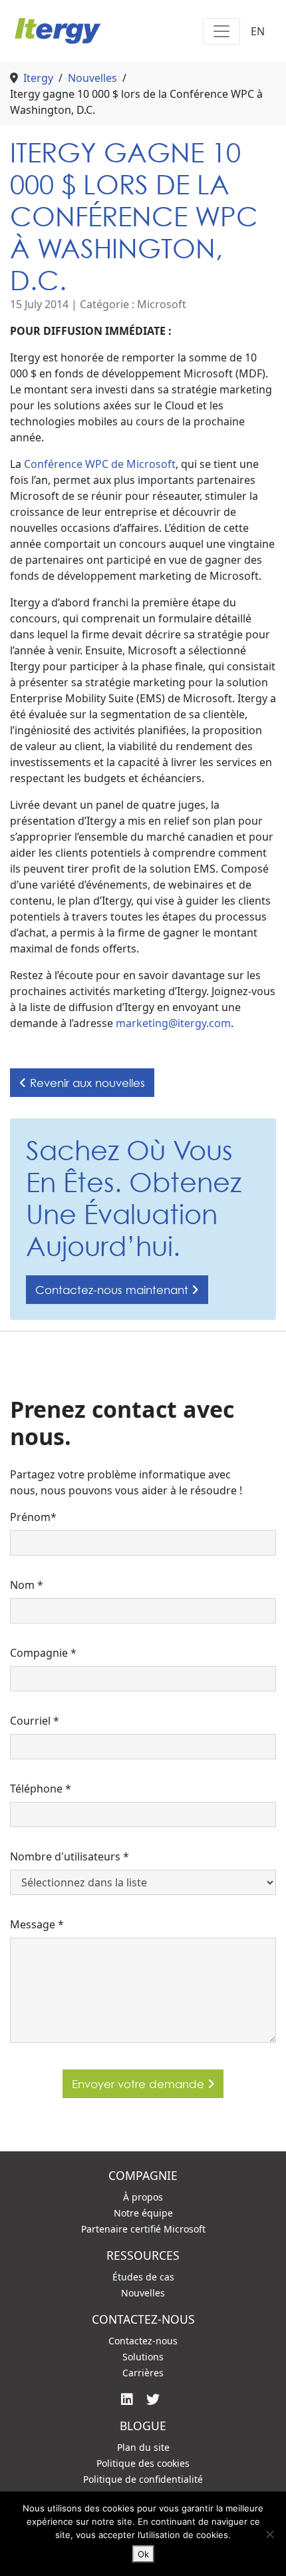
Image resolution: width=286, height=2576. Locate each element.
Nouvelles (92, 78)
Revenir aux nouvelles (86, 1083)
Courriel (35, 1721)
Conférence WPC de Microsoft (100, 464)
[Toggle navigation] (221, 31)
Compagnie (43, 1653)
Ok (143, 2554)
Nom (27, 1585)
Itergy (38, 78)
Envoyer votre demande (140, 2084)
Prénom (33, 1517)
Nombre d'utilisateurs (70, 1856)
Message (37, 1924)
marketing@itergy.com (173, 1023)
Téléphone (41, 1789)
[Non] (269, 2534)
